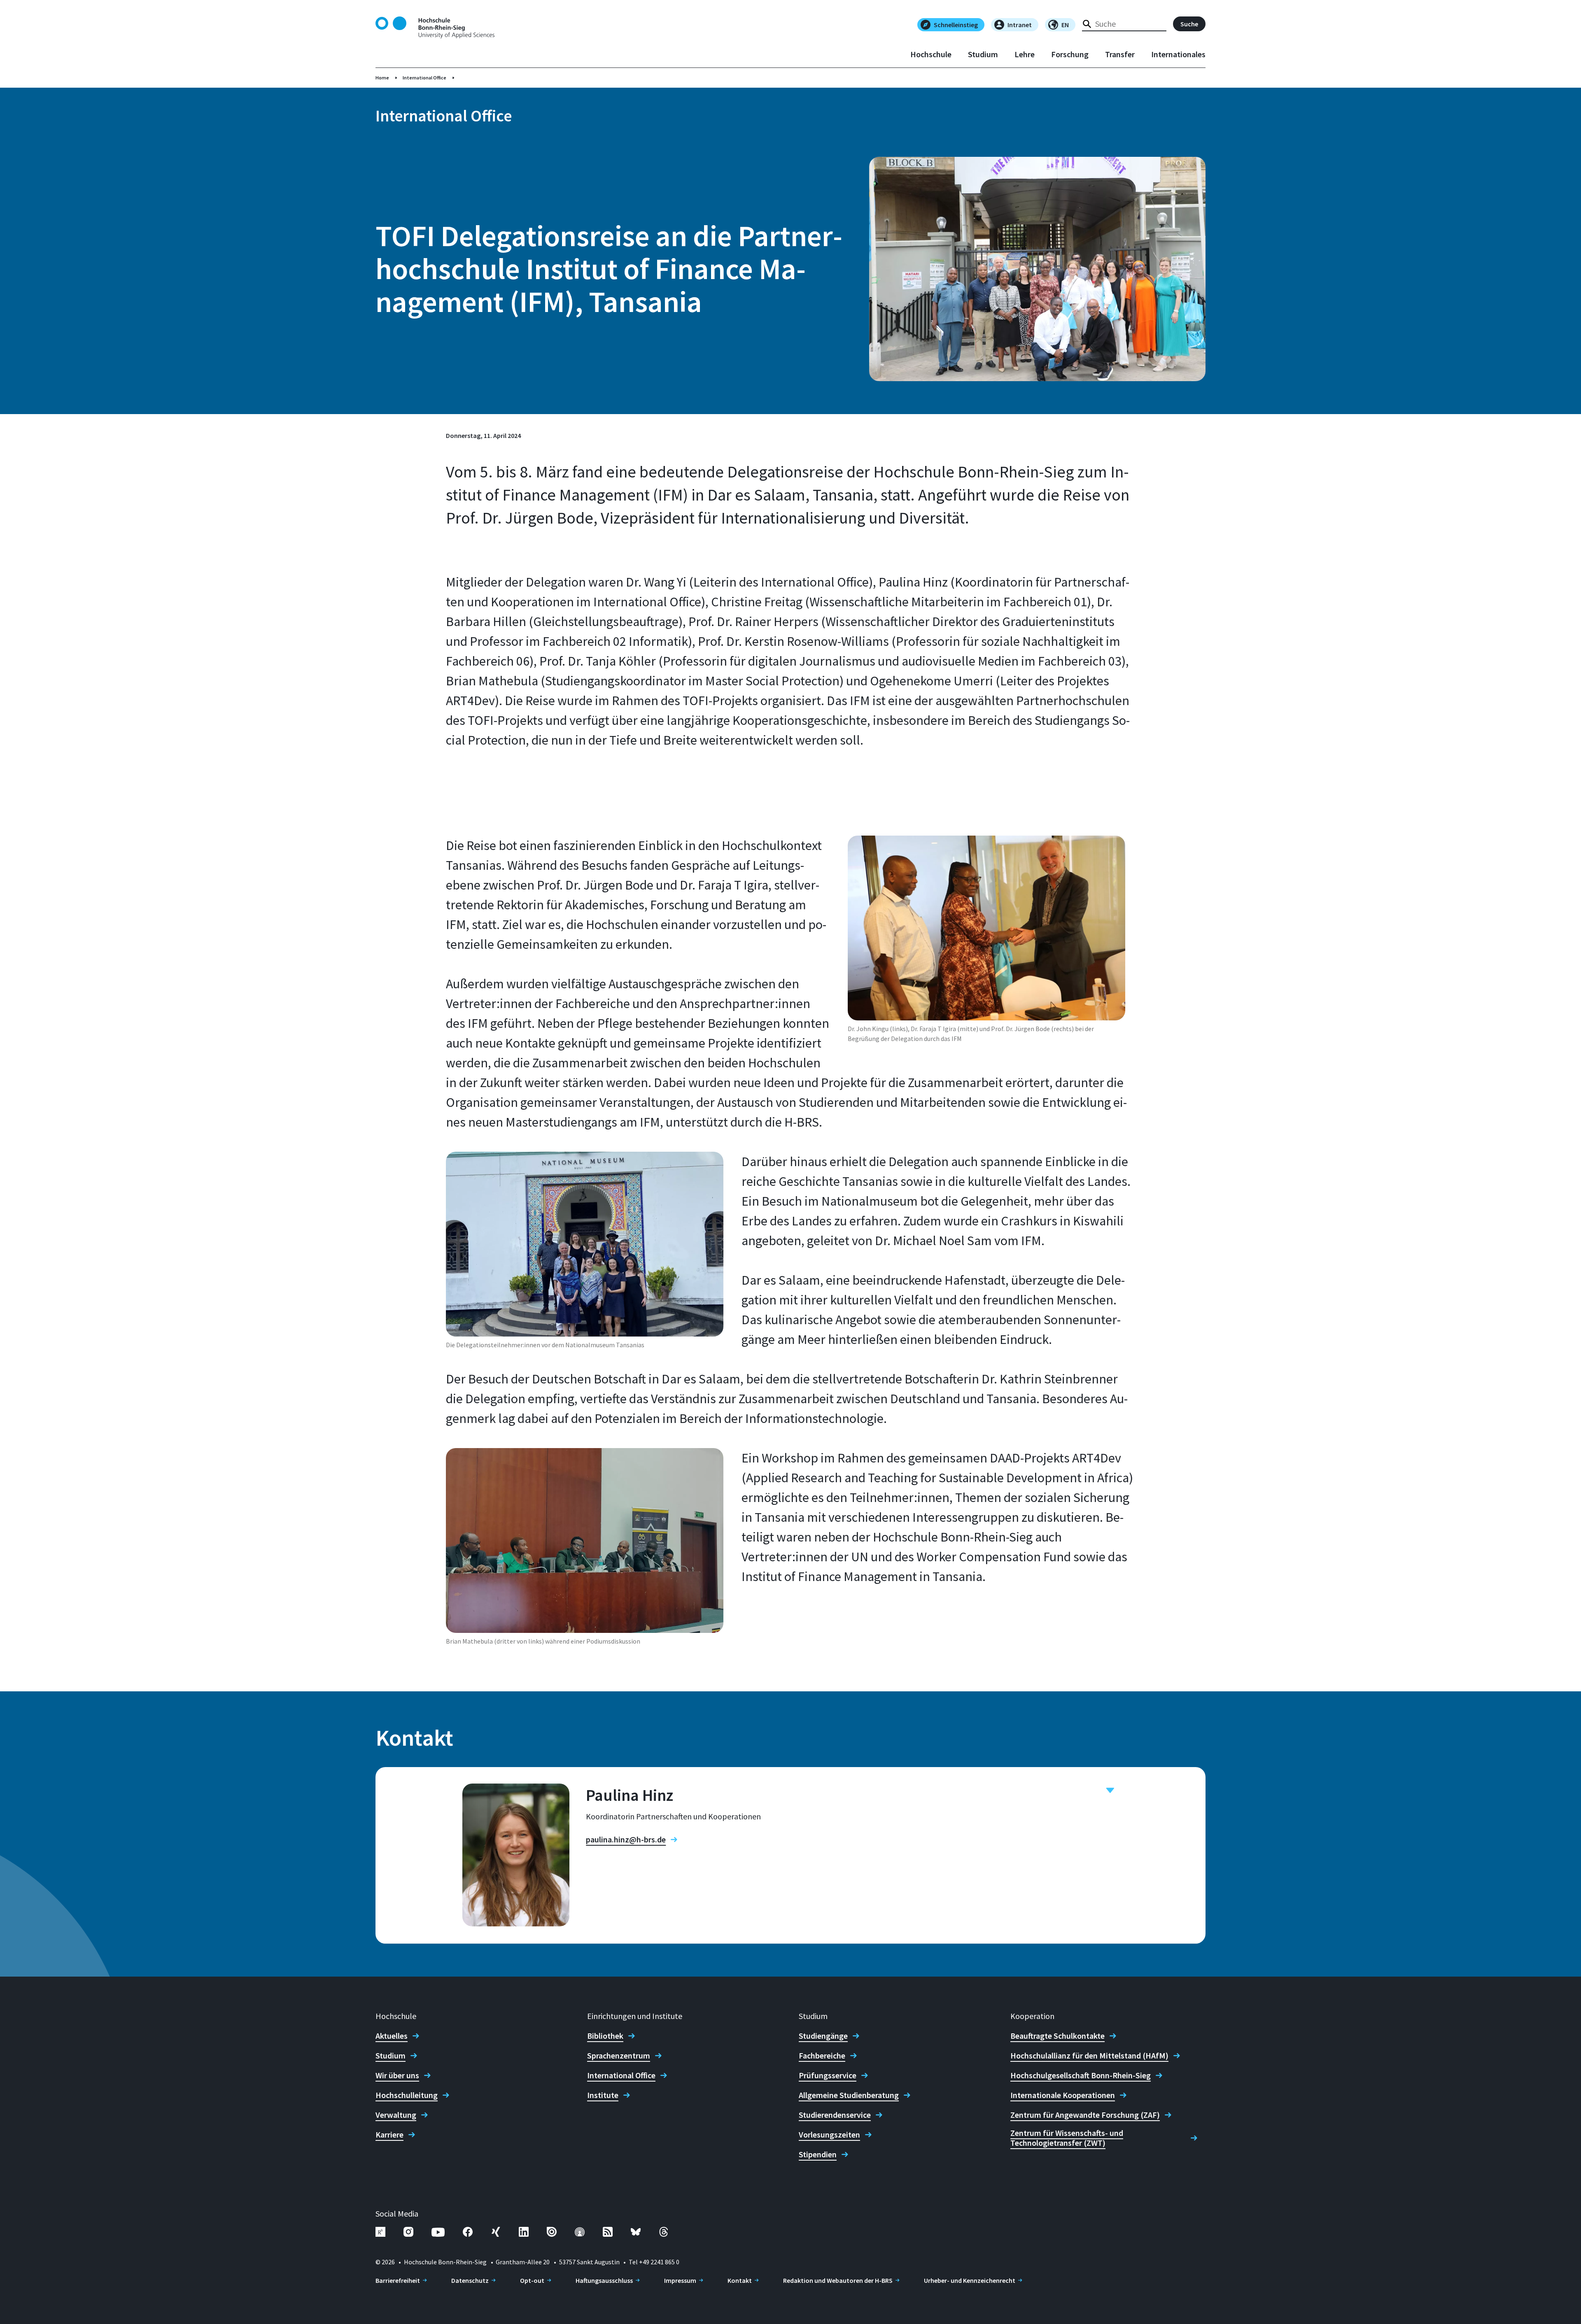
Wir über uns (397, 2075)
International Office (424, 78)
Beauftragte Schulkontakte (1057, 2036)
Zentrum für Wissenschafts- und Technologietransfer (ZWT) (1067, 2138)
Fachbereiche (822, 2056)
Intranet (1020, 25)
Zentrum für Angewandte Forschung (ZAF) (1085, 2115)
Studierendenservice (835, 2115)
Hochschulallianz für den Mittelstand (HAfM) (1089, 2056)
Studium (983, 54)
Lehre (1025, 54)
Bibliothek (605, 2036)
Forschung (1070, 54)
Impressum (680, 2280)
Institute (603, 2095)
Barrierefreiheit (398, 2280)
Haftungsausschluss (604, 2280)
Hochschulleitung (407, 2095)
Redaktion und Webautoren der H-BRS (838, 2280)
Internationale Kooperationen (1063, 2095)
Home (382, 78)
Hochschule (931, 54)
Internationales (1178, 54)
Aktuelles (392, 2036)
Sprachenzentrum (619, 2056)
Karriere (389, 2135)
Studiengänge (823, 2036)
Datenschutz (470, 2280)
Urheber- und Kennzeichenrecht (970, 2280)
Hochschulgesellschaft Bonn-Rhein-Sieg (1081, 2075)
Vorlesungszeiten (829, 2135)
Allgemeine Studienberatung (849, 2095)
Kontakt (740, 2280)
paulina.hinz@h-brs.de (626, 1840)
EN (1065, 25)
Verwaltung (396, 2115)
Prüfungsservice (828, 2075)
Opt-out (532, 2280)
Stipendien (818, 2154)
